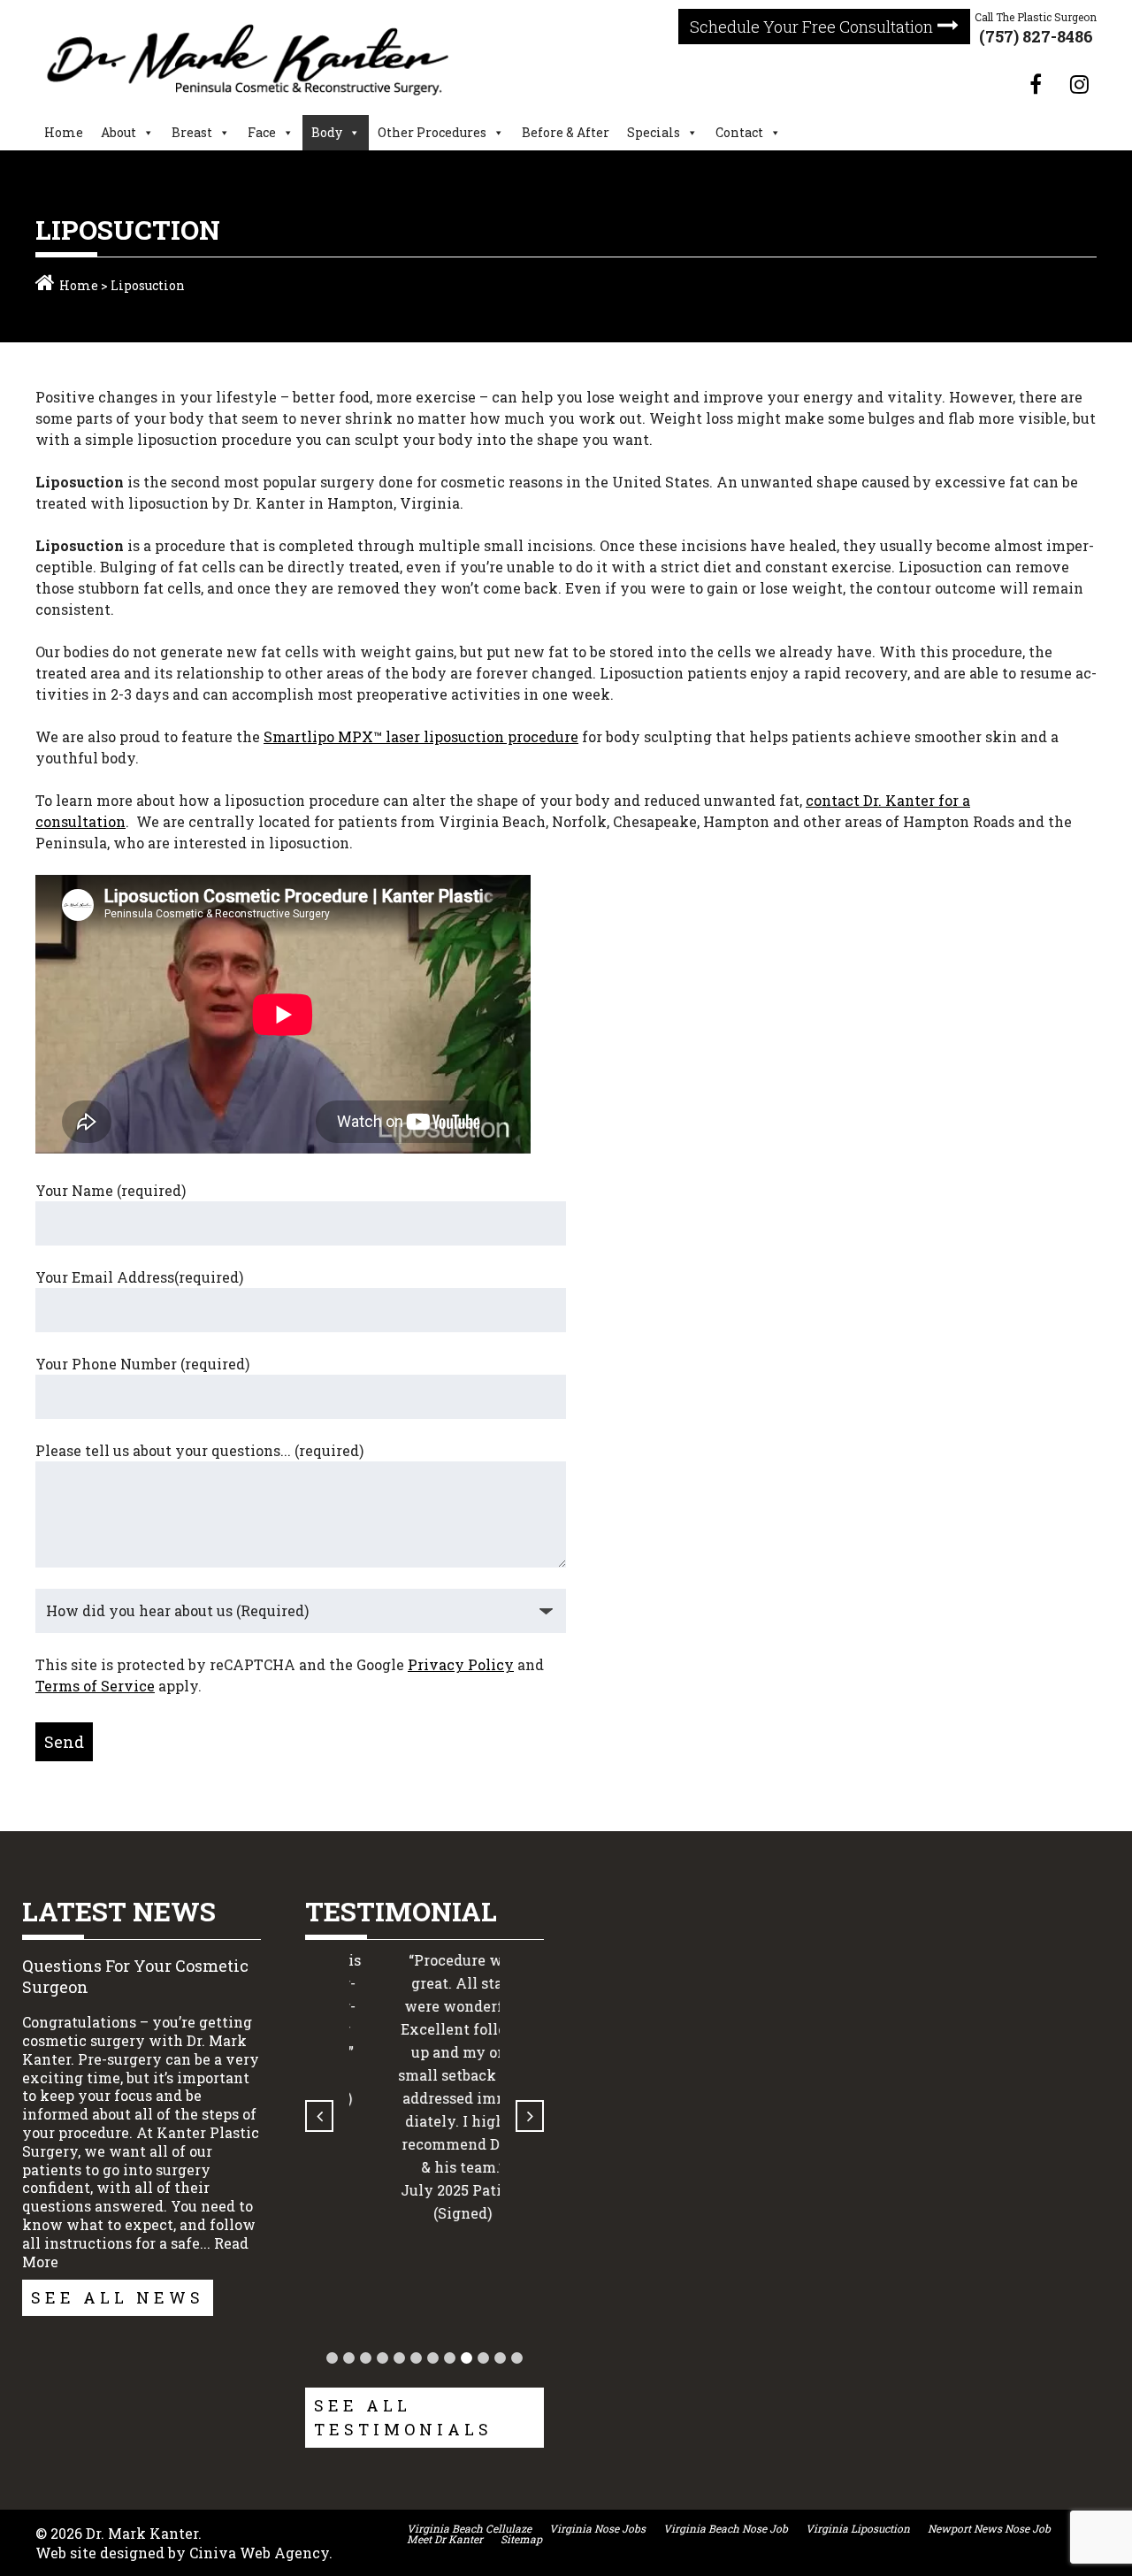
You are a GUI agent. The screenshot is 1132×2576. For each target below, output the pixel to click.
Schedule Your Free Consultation (811, 27)
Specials (654, 132)
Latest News (119, 1911)
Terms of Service (95, 1686)
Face (262, 132)
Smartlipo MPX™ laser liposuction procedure (421, 736)
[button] (332, 2358)
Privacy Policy (461, 1664)
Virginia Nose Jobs (597, 2528)
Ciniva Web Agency (259, 2553)
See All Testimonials (403, 2417)
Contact (739, 132)
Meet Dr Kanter (445, 2539)
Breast (192, 132)
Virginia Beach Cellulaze (469, 2528)
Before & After (566, 132)
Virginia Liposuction (858, 2528)
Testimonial (401, 1911)
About (119, 132)
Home (64, 132)
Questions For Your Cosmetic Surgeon (135, 1976)
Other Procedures (432, 132)
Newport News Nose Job (989, 2528)
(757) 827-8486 (1036, 36)
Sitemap (521, 2539)
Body (327, 132)
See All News (118, 2297)
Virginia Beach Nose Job (726, 2528)
